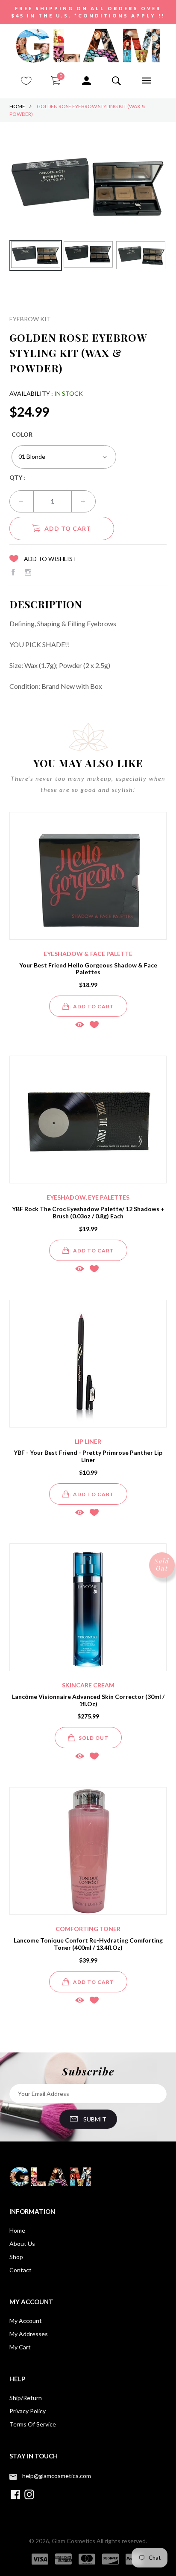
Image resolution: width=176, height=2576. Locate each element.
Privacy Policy (28, 2411)
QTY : (17, 477)
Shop (16, 2257)
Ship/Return (26, 2398)
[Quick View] (80, 1024)
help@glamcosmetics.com (57, 2476)
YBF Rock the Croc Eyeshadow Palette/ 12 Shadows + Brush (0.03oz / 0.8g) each (88, 1212)
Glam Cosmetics (73, 2541)
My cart (20, 2347)
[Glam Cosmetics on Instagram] (28, 572)
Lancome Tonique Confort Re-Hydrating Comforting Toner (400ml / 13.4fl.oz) (88, 1944)
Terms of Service (33, 2424)
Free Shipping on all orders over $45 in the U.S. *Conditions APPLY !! (88, 12)
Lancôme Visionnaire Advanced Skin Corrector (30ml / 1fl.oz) (88, 1700)
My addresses (29, 2334)
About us (22, 2244)
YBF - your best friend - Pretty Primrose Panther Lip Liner (88, 1456)
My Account (26, 2321)
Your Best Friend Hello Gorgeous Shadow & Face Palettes (88, 969)
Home (17, 106)
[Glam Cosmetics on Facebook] (13, 572)
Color (22, 434)
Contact (21, 2270)
